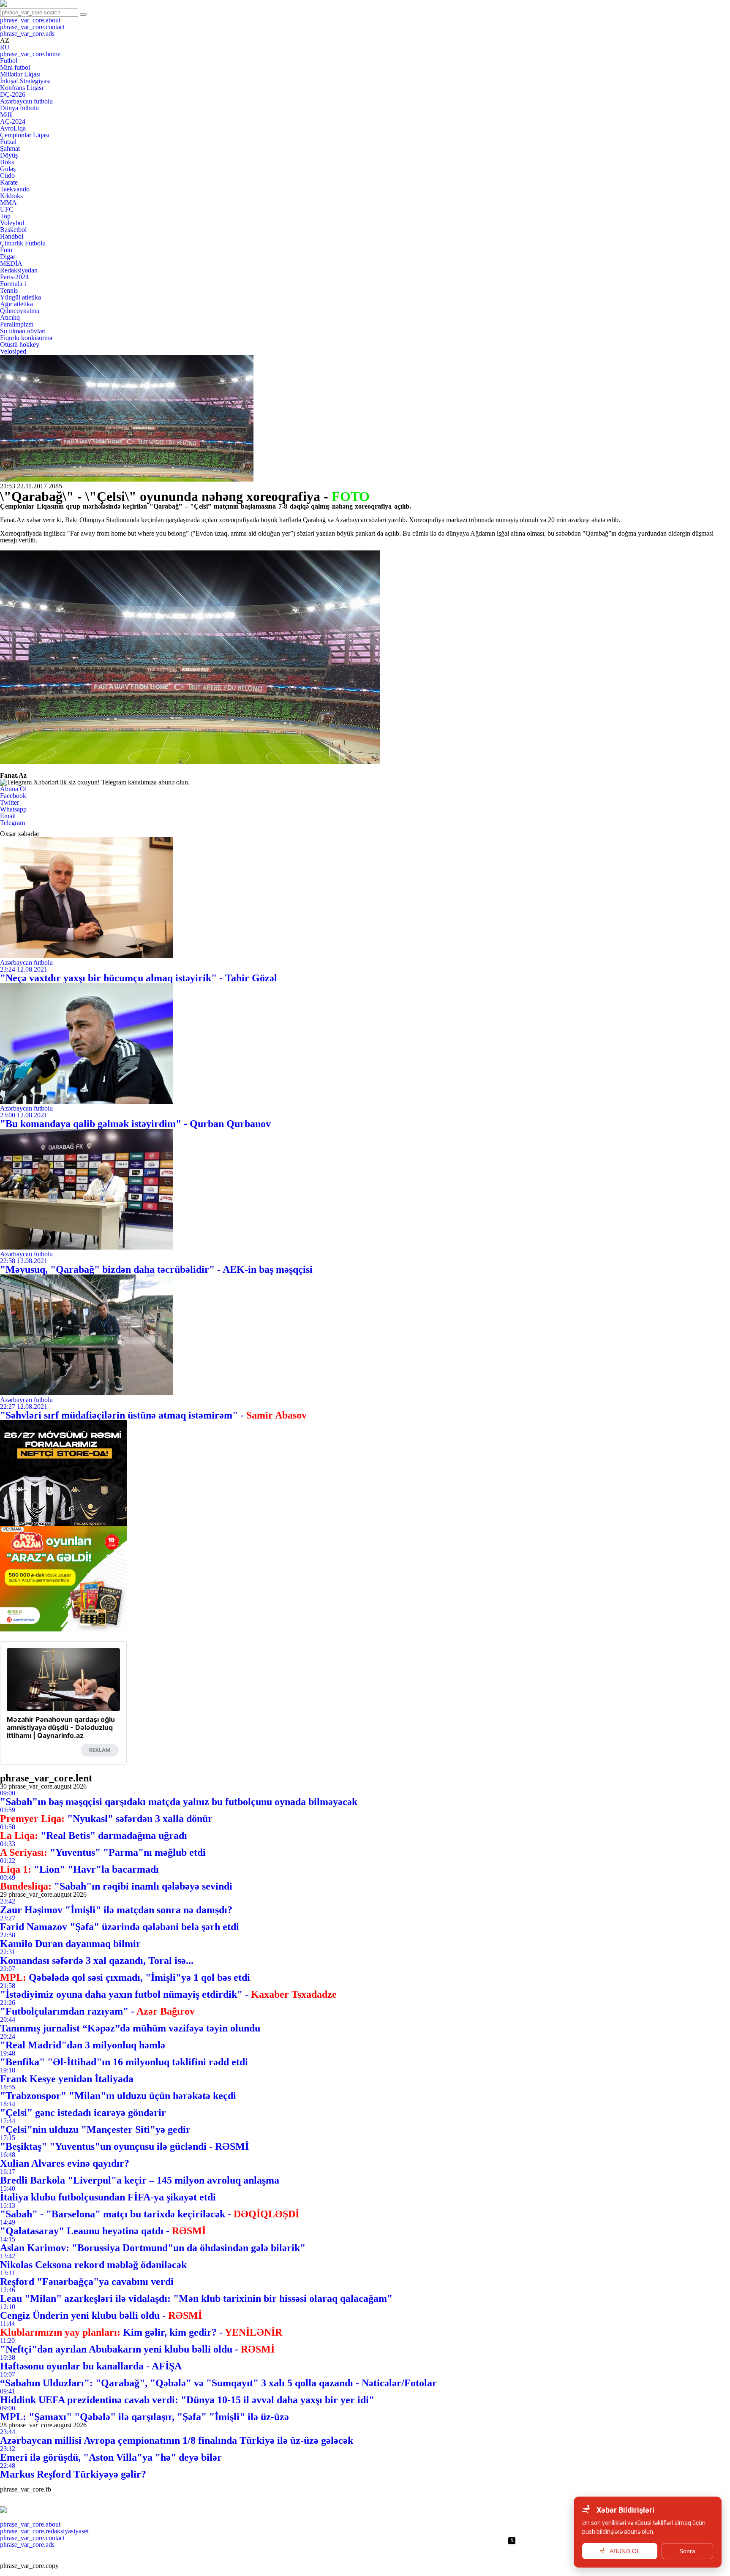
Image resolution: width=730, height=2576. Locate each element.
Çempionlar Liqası (25, 135)
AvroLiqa (13, 128)
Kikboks (11, 196)
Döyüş (9, 155)
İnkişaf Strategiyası (25, 81)
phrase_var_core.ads (27, 34)
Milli (6, 115)
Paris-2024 (14, 277)
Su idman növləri (23, 331)
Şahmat (10, 148)
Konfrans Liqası (22, 88)
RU (5, 47)
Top (5, 216)
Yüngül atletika (20, 297)
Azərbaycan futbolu (26, 101)
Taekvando (15, 189)
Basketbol (13, 230)
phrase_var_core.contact (32, 27)
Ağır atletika (16, 304)
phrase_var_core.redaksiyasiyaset (44, 2531)
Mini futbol (15, 67)
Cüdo (7, 176)
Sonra (687, 2551)
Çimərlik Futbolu (23, 243)
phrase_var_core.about (30, 20)
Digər (8, 257)
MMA (8, 203)
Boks (7, 162)
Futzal (8, 142)
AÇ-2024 (13, 121)
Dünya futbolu (19, 108)
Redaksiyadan (19, 270)
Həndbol (12, 236)
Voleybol (12, 223)
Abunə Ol (13, 789)
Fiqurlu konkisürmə (26, 338)
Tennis (9, 290)
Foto (6, 250)
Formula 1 (14, 284)
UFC (7, 209)
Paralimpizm (17, 324)
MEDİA (11, 263)
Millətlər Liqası (20, 74)
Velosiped (13, 351)
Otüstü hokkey (20, 344)
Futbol (9, 61)
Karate (9, 182)
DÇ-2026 (13, 94)
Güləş (8, 169)
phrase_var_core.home (30, 54)
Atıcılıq (10, 317)
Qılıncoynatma (20, 311)
